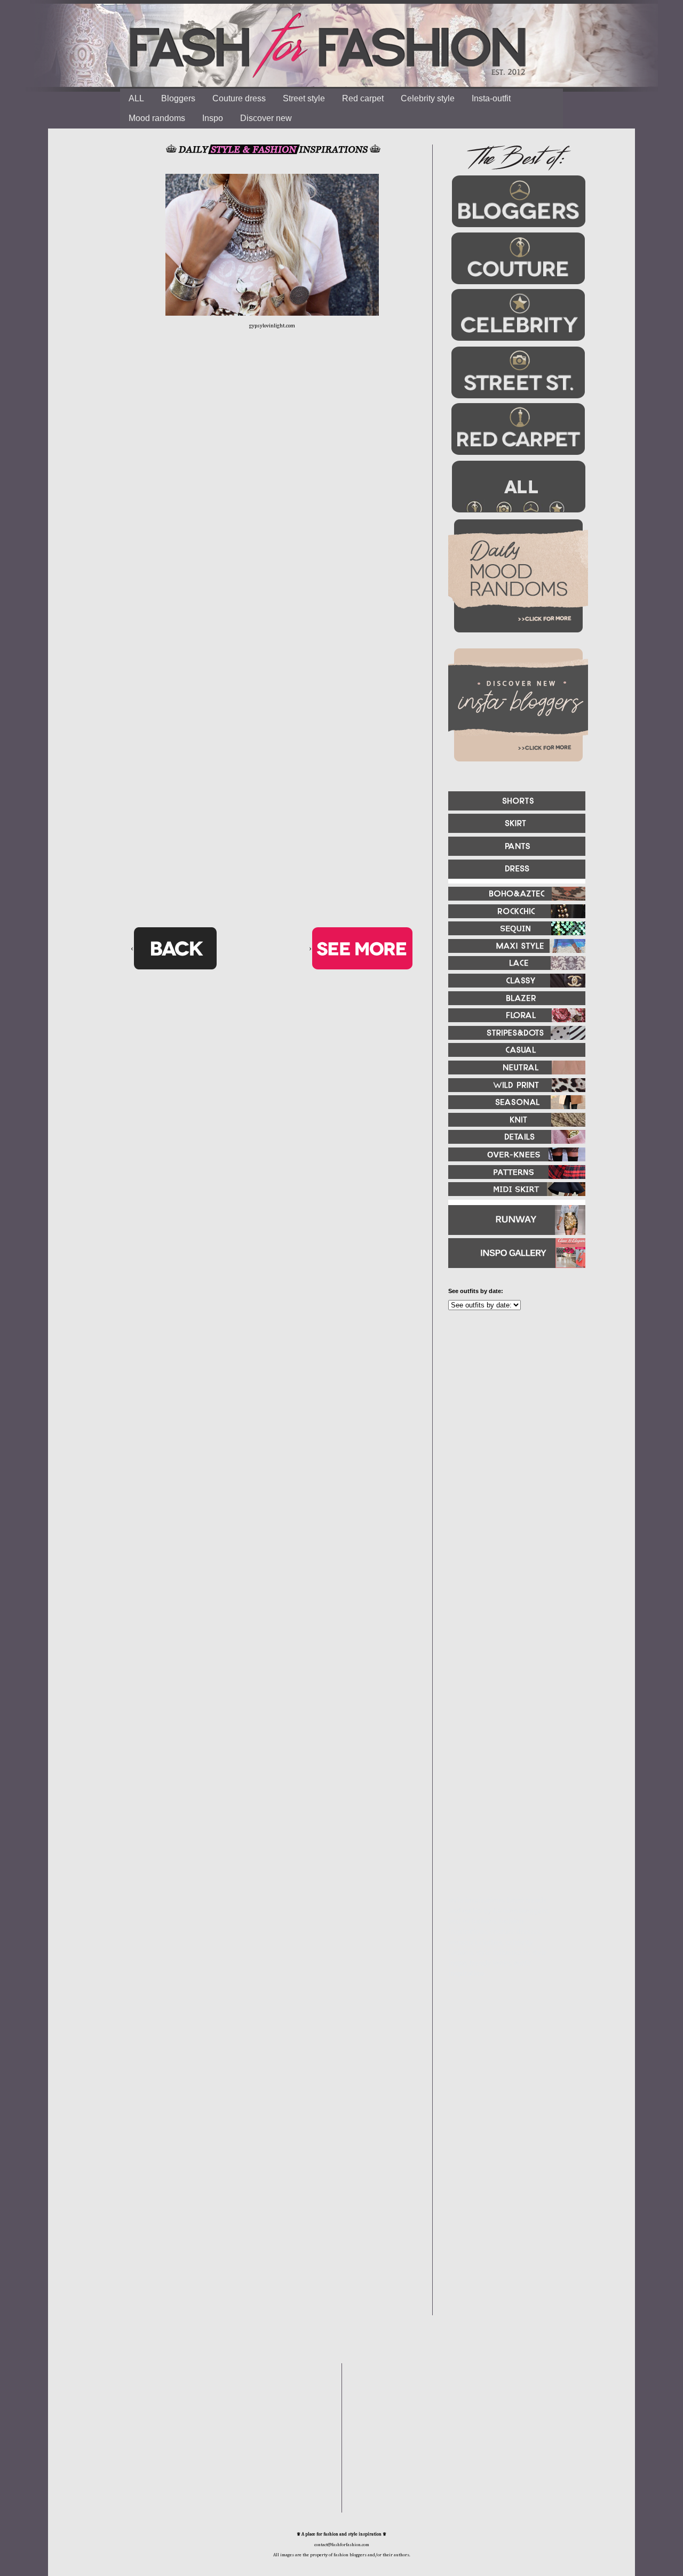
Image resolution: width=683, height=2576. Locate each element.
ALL (136, 98)
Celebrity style (428, 98)
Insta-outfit (491, 98)
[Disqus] (272, 504)
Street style (304, 98)
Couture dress (239, 98)
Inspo (213, 118)
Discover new (266, 118)
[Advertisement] (512, 1434)
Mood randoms (157, 118)
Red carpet (363, 98)
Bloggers (178, 98)
